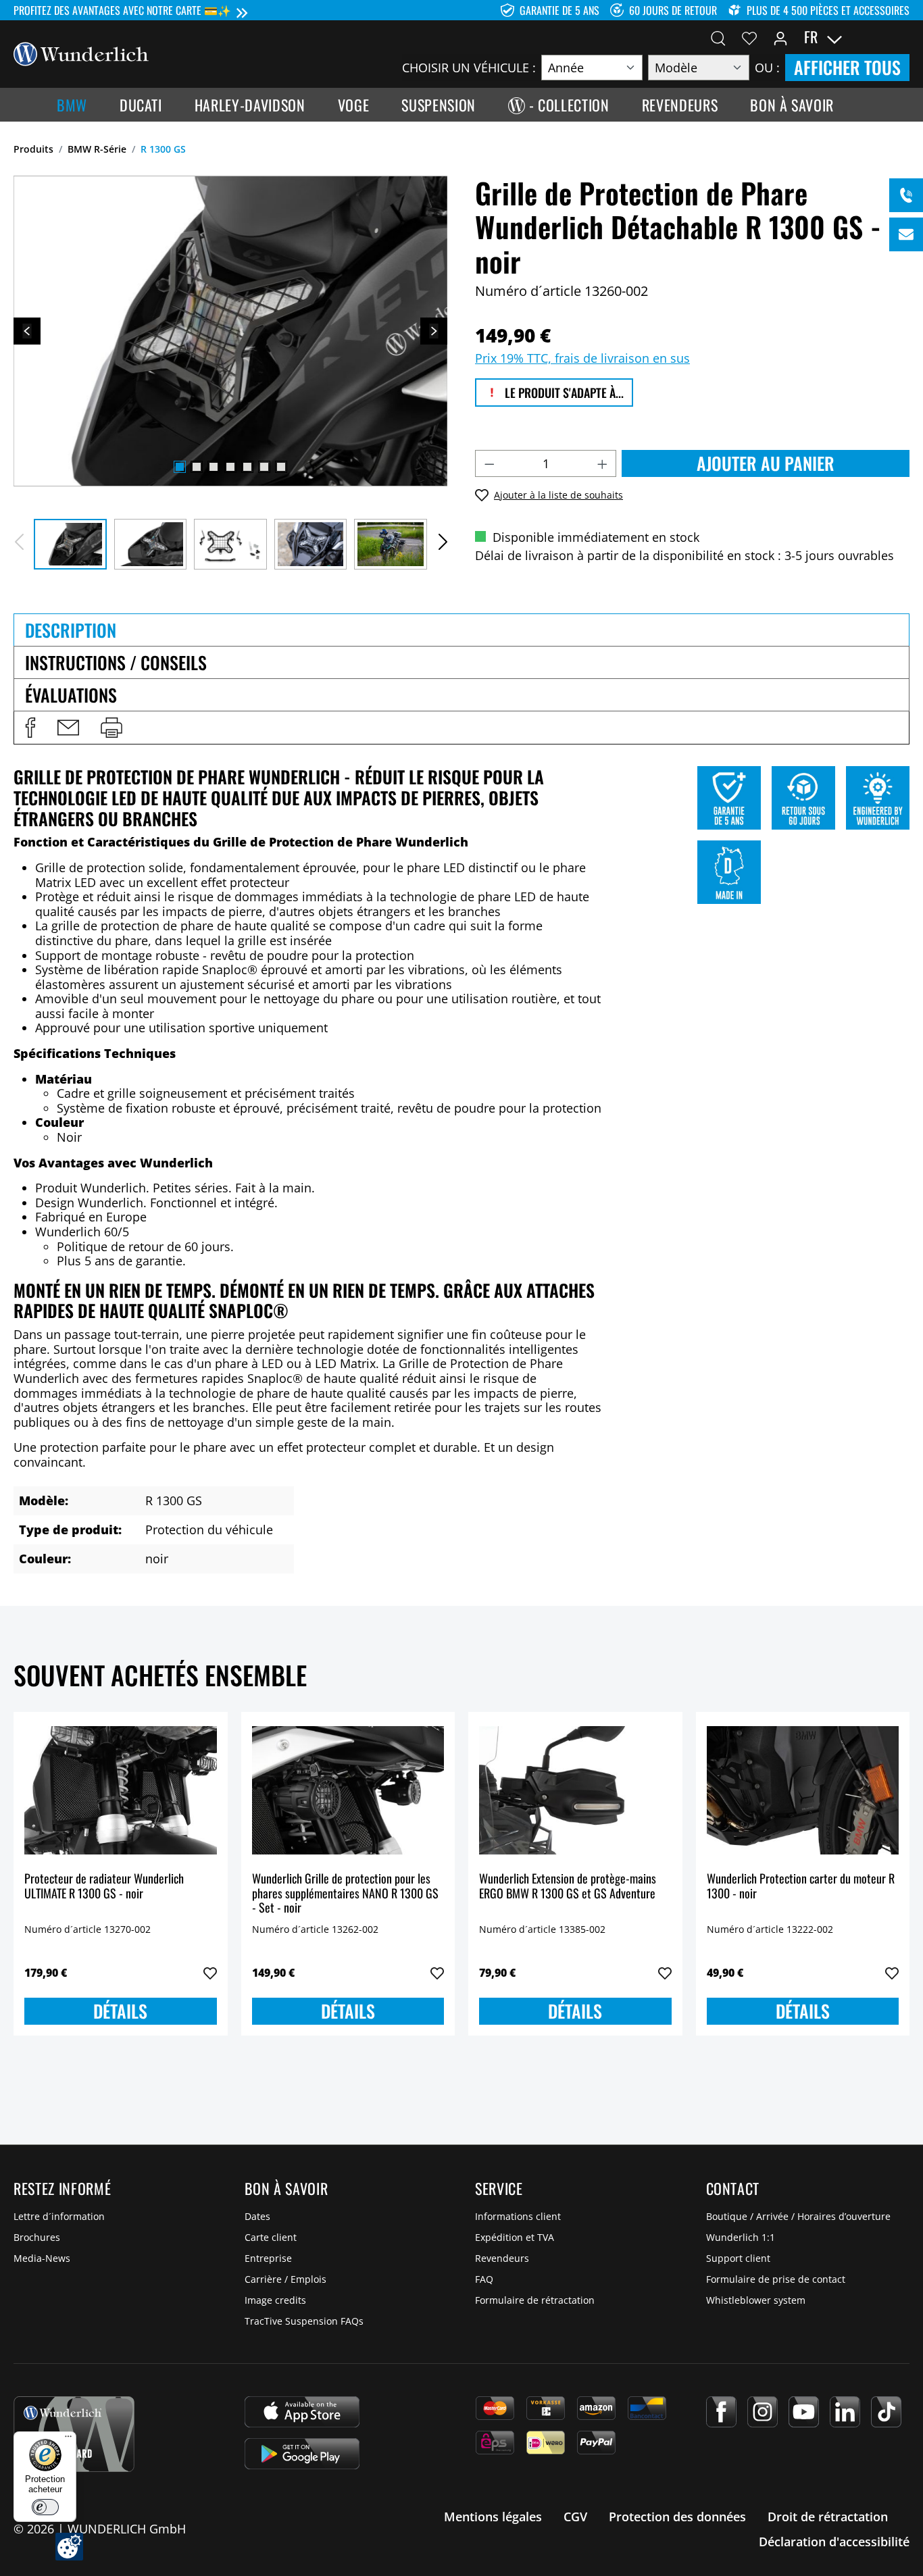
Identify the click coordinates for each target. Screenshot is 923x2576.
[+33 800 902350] (906, 195)
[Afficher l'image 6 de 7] (264, 467)
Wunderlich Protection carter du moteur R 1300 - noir (801, 1887)
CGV (575, 2517)
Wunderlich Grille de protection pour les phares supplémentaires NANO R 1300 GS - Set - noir (345, 1893)
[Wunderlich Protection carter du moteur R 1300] (803, 1790)
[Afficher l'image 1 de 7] (180, 467)
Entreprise (268, 2258)
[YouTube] (804, 2412)
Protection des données (677, 2517)
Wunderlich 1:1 (741, 2237)
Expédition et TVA (515, 2237)
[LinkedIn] (845, 2412)
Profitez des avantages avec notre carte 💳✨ (122, 10)
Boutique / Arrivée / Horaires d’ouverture (798, 2216)
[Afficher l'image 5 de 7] (247, 467)
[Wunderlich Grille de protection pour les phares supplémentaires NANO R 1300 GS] (348, 1790)
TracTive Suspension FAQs (304, 2321)
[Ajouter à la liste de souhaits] (210, 1973)
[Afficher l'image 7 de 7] (281, 467)
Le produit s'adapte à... (563, 393)
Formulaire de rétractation (535, 2300)
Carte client (271, 2237)
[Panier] (901, 37)
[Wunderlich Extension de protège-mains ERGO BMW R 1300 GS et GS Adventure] (575, 1790)
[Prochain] (434, 331)
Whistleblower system (756, 2300)
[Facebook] (721, 2412)
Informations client (518, 2216)
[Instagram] (763, 2412)
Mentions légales (493, 2517)
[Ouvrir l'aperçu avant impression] (111, 728)
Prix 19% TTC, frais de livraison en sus (582, 358)
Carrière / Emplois (285, 2279)
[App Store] (302, 2412)
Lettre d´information (59, 2216)
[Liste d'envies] (749, 37)
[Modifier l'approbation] (69, 2547)
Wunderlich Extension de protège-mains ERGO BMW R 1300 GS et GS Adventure (568, 1887)
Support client (738, 2258)
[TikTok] (886, 2412)
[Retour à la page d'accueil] (81, 53)
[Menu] (68, 2440)
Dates (257, 2216)
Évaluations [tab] (71, 695)
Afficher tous (847, 67)
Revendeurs (502, 2258)
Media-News (42, 2258)
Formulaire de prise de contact (776, 2279)
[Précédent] (27, 331)
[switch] (45, 2507)
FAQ (484, 2279)
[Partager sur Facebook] (30, 728)
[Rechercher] (718, 37)
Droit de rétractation (828, 2517)
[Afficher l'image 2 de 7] (197, 467)
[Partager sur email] (68, 728)
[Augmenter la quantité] (603, 463)
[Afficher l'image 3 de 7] (214, 467)
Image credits (275, 2300)
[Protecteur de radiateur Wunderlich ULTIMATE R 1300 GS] (121, 1790)
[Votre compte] (780, 37)
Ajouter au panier (766, 463)
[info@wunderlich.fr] (906, 234)
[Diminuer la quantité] (489, 463)
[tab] (461, 630)
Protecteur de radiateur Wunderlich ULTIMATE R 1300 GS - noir (104, 1887)
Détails (120, 2011)
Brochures (37, 2237)
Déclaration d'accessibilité (834, 2542)
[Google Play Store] (302, 2454)
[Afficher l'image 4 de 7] (230, 467)
